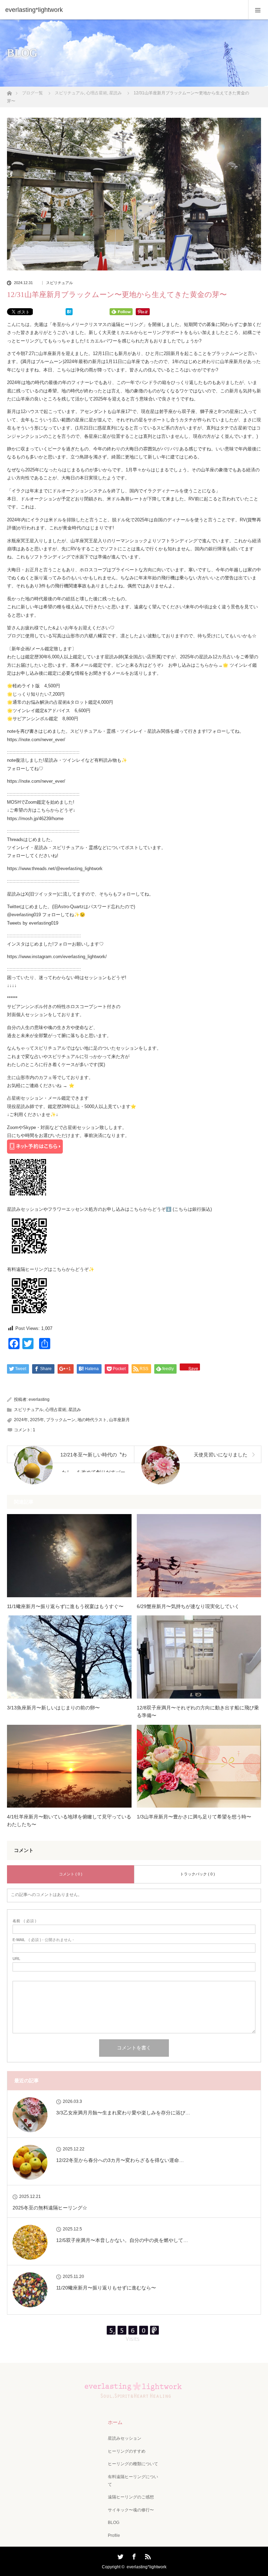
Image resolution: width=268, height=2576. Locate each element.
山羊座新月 (119, 1420)
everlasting (39, 1399)
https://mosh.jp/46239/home (35, 819)
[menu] (258, 10)
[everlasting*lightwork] (124, 10)
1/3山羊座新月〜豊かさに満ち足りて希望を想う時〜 (194, 1817)
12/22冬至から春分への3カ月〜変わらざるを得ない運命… (120, 2160)
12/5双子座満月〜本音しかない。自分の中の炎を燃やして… (122, 2240)
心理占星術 (97, 93)
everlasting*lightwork (147, 2567)
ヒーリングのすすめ (127, 2451)
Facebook (133, 2555)
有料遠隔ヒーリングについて (133, 2481)
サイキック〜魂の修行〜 (131, 2510)
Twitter (120, 2555)
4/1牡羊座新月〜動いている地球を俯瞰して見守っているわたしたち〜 (69, 1821)
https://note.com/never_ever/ (36, 740)
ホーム (115, 2422)
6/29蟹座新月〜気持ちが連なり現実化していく (188, 1606)
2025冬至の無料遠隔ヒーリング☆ (50, 2208)
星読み (116, 93)
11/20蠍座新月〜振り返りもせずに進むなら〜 (106, 2288)
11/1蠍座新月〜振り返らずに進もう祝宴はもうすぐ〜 (65, 1606)
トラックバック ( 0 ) (198, 1874)
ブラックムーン (61, 1420)
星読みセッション (125, 2438)
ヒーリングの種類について (133, 2464)
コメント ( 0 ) (71, 1874)
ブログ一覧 (32, 93)
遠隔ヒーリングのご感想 (131, 2497)
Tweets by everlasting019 (33, 923)
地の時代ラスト (92, 1420)
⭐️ (72, 1086)
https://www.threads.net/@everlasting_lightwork (55, 869)
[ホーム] (9, 91)
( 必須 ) (24, 1921)
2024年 (21, 1420)
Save (193, 1368)
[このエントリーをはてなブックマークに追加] (69, 314)
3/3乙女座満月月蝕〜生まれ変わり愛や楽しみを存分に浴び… (123, 2113)
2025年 (37, 1420)
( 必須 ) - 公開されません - (43, 1940)
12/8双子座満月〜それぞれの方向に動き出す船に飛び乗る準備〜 (198, 1712)
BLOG (114, 2523)
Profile (114, 2535)
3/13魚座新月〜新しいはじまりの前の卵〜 (53, 1708)
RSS (147, 2555)
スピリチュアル (69, 93)
